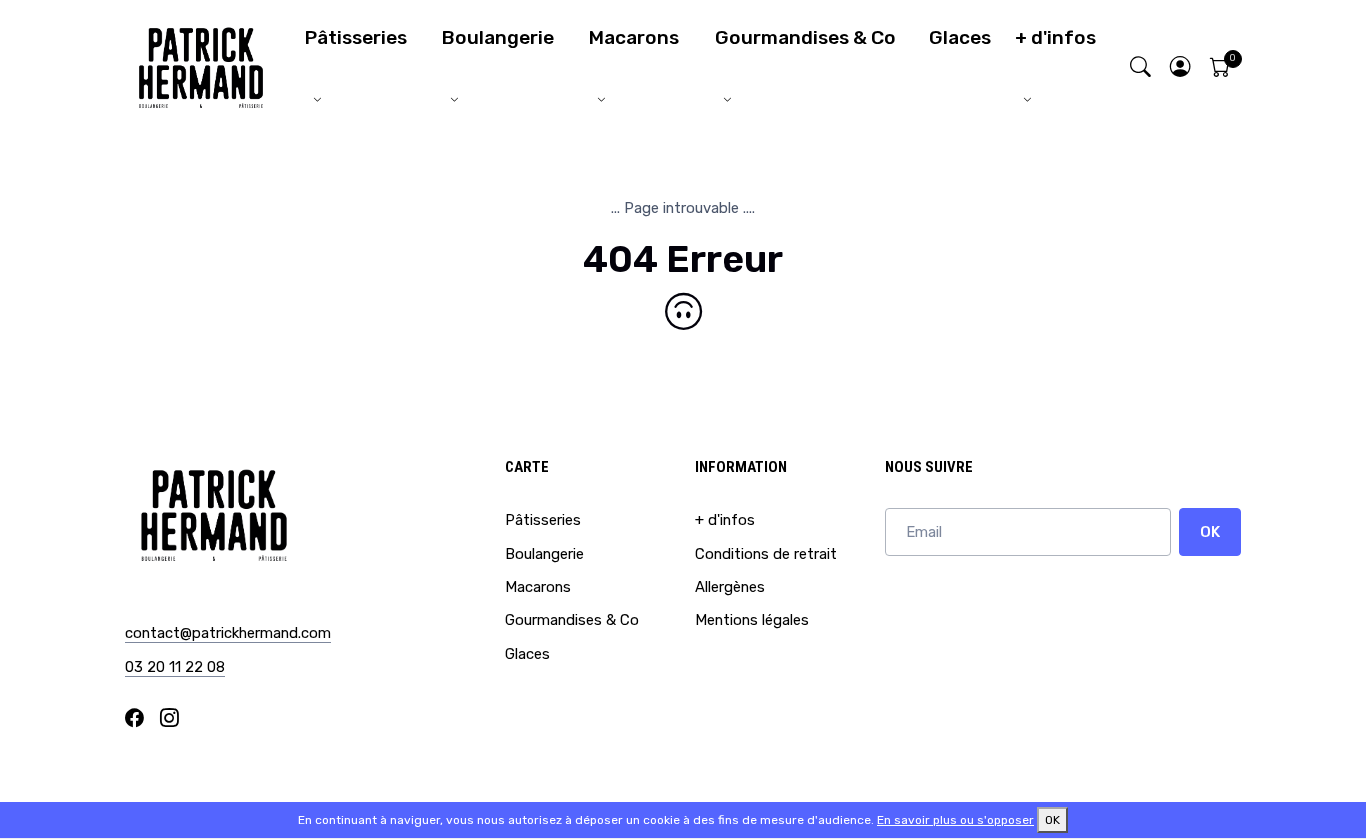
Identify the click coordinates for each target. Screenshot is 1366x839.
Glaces (960, 37)
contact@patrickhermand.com (228, 633)
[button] (1181, 68)
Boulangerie (498, 37)
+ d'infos (1055, 37)
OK (1210, 532)
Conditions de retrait (766, 554)
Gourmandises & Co (805, 37)
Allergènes (730, 587)
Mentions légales (752, 620)
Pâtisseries (356, 37)
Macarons (634, 37)
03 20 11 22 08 (175, 667)
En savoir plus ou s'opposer (955, 820)
